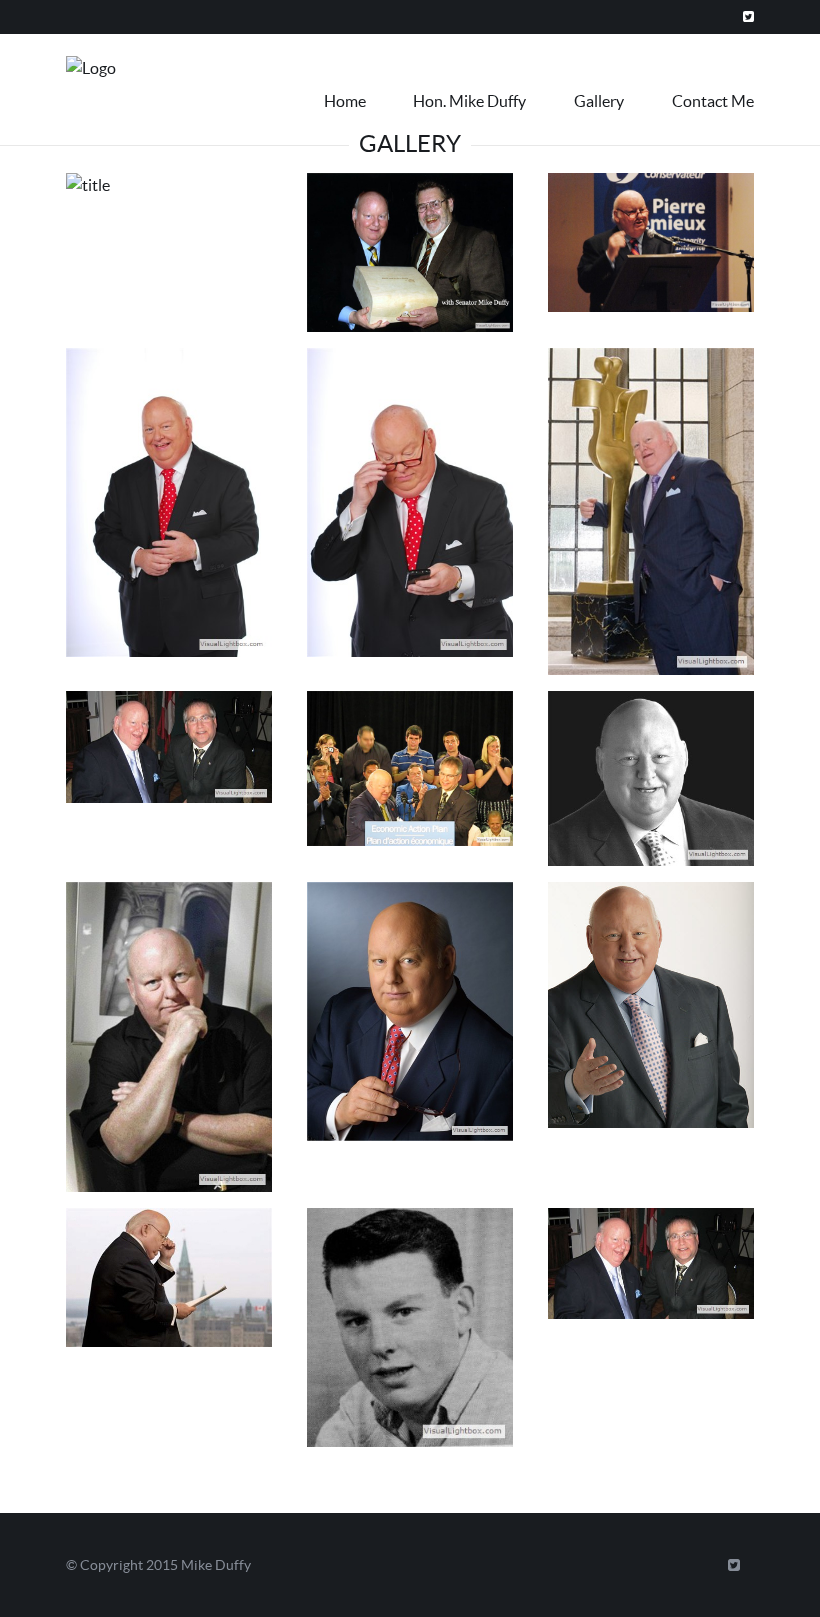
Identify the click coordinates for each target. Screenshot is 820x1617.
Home (345, 101)
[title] (169, 193)
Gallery (599, 101)
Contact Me (713, 101)
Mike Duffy (216, 1565)
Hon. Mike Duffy (469, 101)
